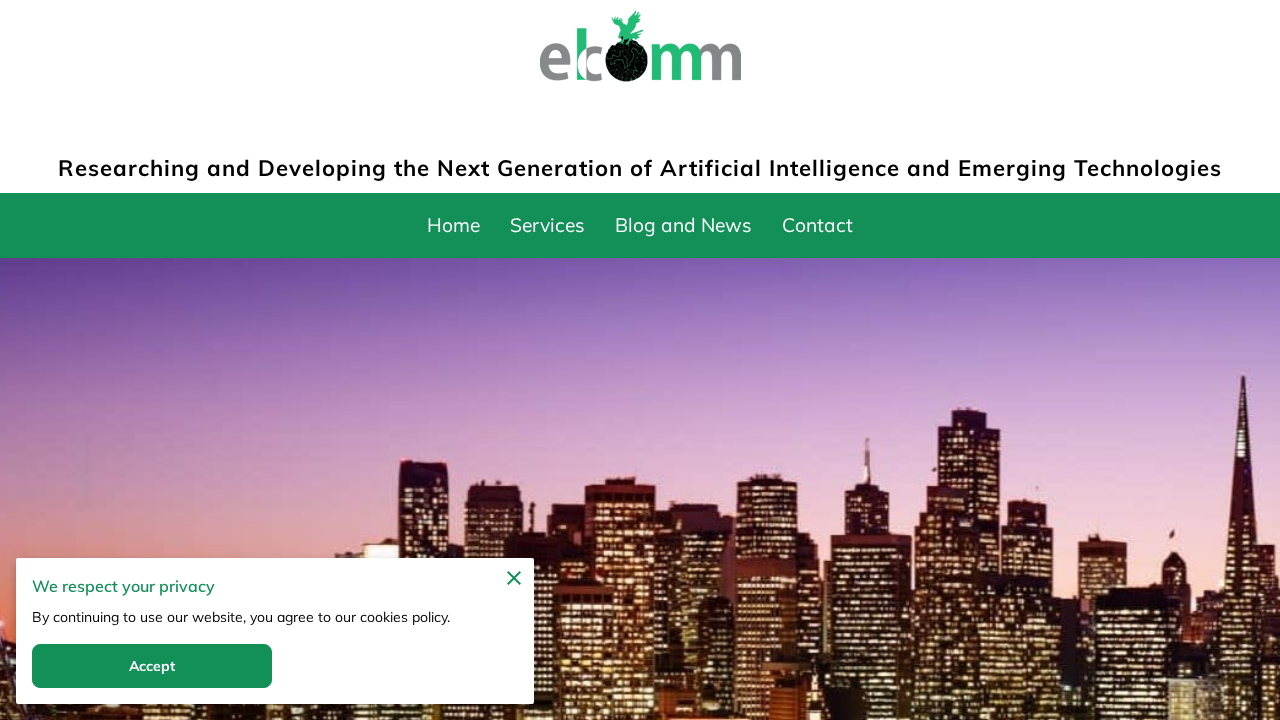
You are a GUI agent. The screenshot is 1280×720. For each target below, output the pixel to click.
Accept (152, 666)
